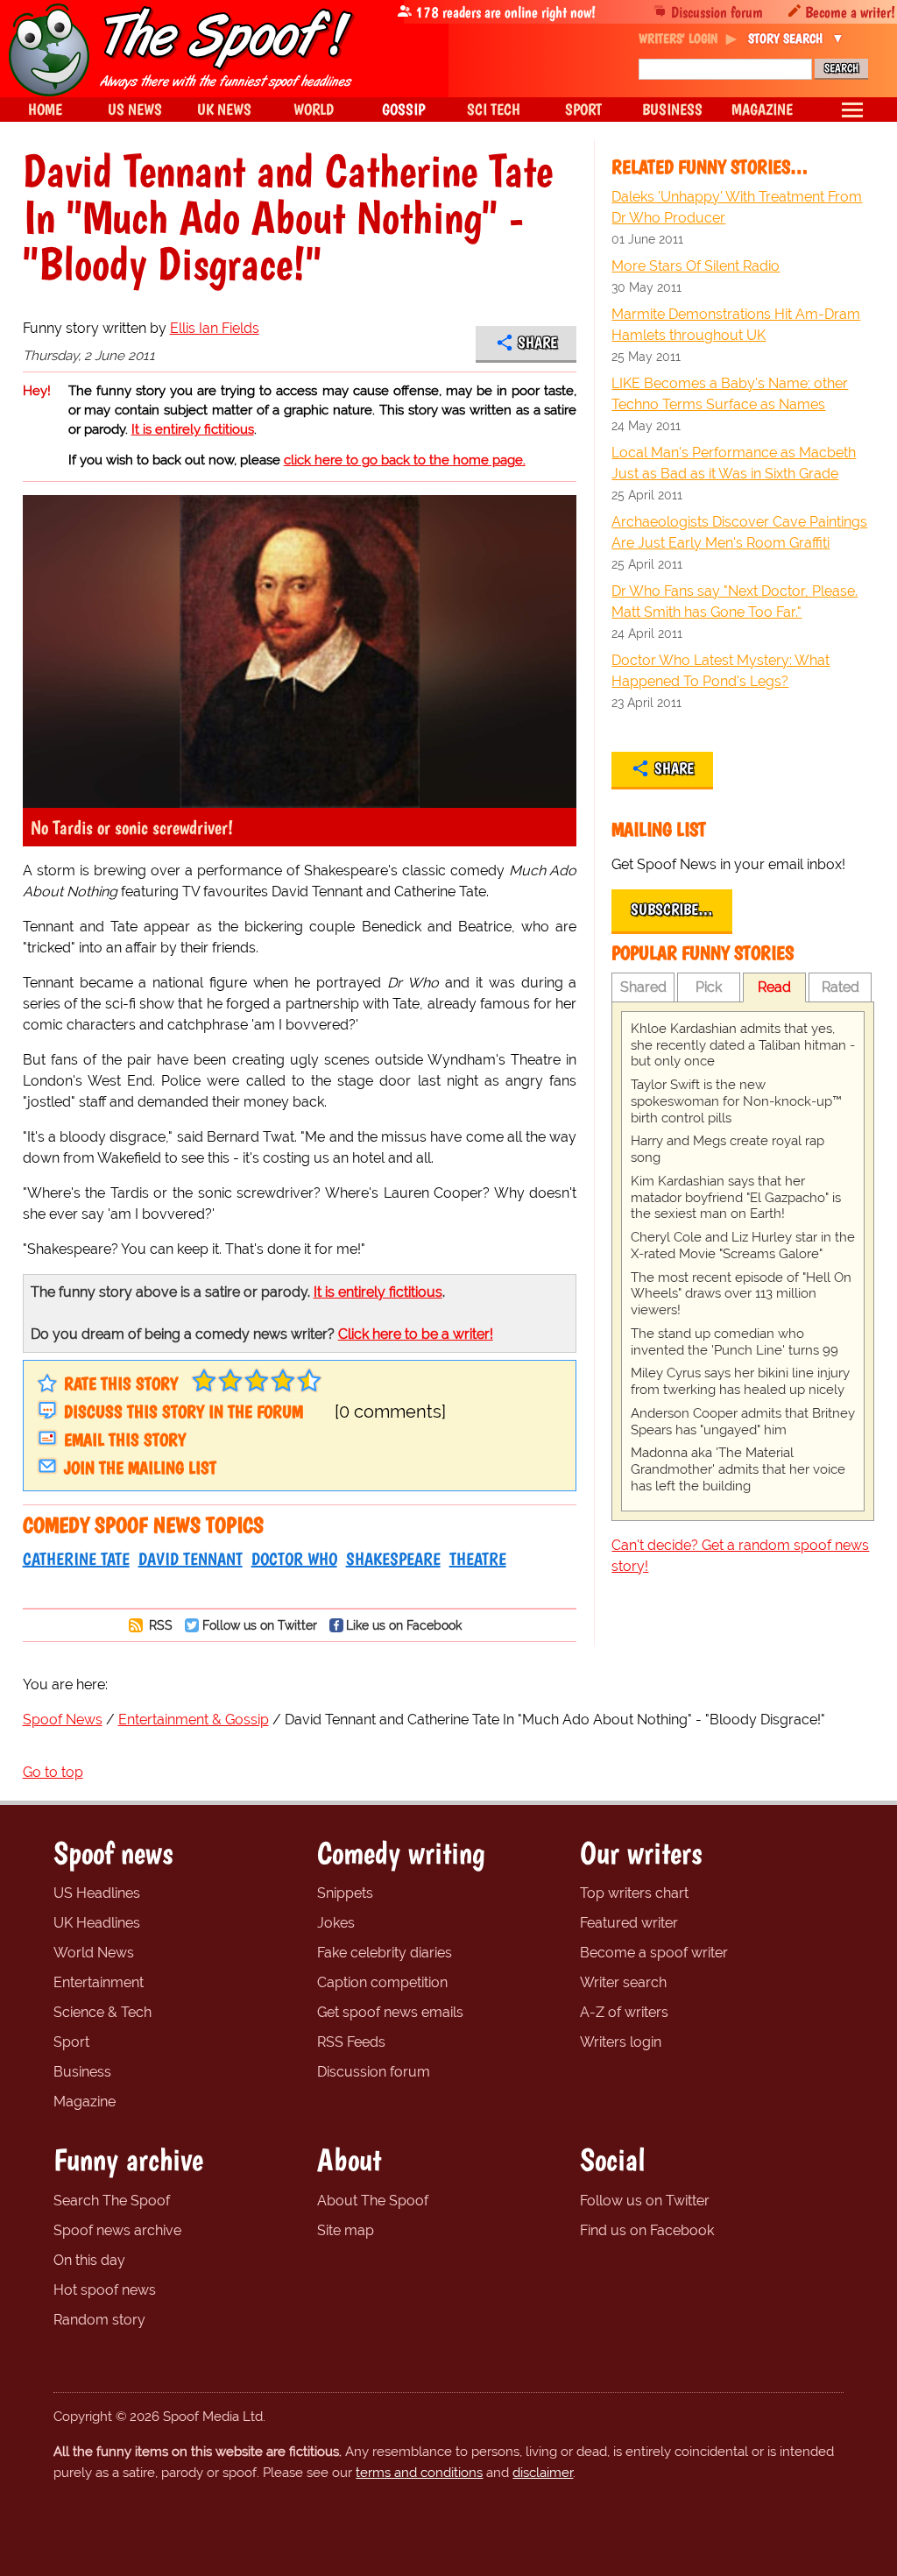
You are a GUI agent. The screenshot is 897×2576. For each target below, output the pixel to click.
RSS (159, 1625)
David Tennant (191, 1559)
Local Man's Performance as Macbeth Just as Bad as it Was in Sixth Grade (734, 463)
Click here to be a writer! (416, 1334)
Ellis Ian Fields (215, 328)
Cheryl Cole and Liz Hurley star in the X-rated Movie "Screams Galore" (743, 1246)
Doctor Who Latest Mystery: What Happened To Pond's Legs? (720, 671)
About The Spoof (373, 2201)
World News (94, 1953)
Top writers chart (634, 1893)
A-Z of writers (624, 2012)
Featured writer (629, 1923)
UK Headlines (97, 1923)
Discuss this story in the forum (184, 1412)
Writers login (621, 2042)
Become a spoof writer (654, 1953)
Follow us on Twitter (260, 1625)
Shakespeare (393, 1559)
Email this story (125, 1440)
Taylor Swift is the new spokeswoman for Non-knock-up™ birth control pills (736, 1101)
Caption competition (382, 1982)
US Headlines (97, 1893)
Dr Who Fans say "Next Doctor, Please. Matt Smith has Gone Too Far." (735, 602)
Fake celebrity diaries (385, 1953)
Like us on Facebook (404, 1625)
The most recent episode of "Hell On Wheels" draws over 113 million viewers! (741, 1294)
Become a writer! (850, 12)
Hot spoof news (105, 2290)
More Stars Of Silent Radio (696, 266)
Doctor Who (294, 1559)
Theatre (478, 1559)
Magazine (85, 2102)
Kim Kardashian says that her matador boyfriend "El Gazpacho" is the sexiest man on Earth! (736, 1198)
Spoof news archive (117, 2230)
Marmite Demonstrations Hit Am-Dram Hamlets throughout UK (736, 325)
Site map (346, 2230)
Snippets (345, 1893)
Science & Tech (102, 2012)
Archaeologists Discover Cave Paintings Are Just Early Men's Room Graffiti (739, 532)
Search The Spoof (112, 2201)
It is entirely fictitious (193, 429)
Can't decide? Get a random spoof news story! (740, 1556)
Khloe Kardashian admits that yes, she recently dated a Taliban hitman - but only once (743, 1045)
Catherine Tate (76, 1559)
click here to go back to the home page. (405, 460)
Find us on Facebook (647, 2230)
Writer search (623, 1982)
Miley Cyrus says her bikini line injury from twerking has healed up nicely (740, 1381)
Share (537, 343)
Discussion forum (717, 12)
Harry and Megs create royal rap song (727, 1149)
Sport (71, 2042)
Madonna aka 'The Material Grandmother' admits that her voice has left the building (738, 1469)
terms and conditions (419, 2473)
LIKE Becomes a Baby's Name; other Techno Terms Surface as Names (730, 394)
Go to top (53, 1772)
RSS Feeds (351, 2042)
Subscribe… (672, 909)
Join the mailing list (140, 1468)
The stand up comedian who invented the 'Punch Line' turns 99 (735, 1342)
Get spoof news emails (390, 2012)
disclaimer (543, 2473)
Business (82, 2072)
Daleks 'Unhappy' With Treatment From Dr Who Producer (737, 207)
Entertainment (99, 1982)
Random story (99, 2320)
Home (45, 109)
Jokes (336, 1923)
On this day (89, 2260)
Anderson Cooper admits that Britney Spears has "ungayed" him (743, 1422)
